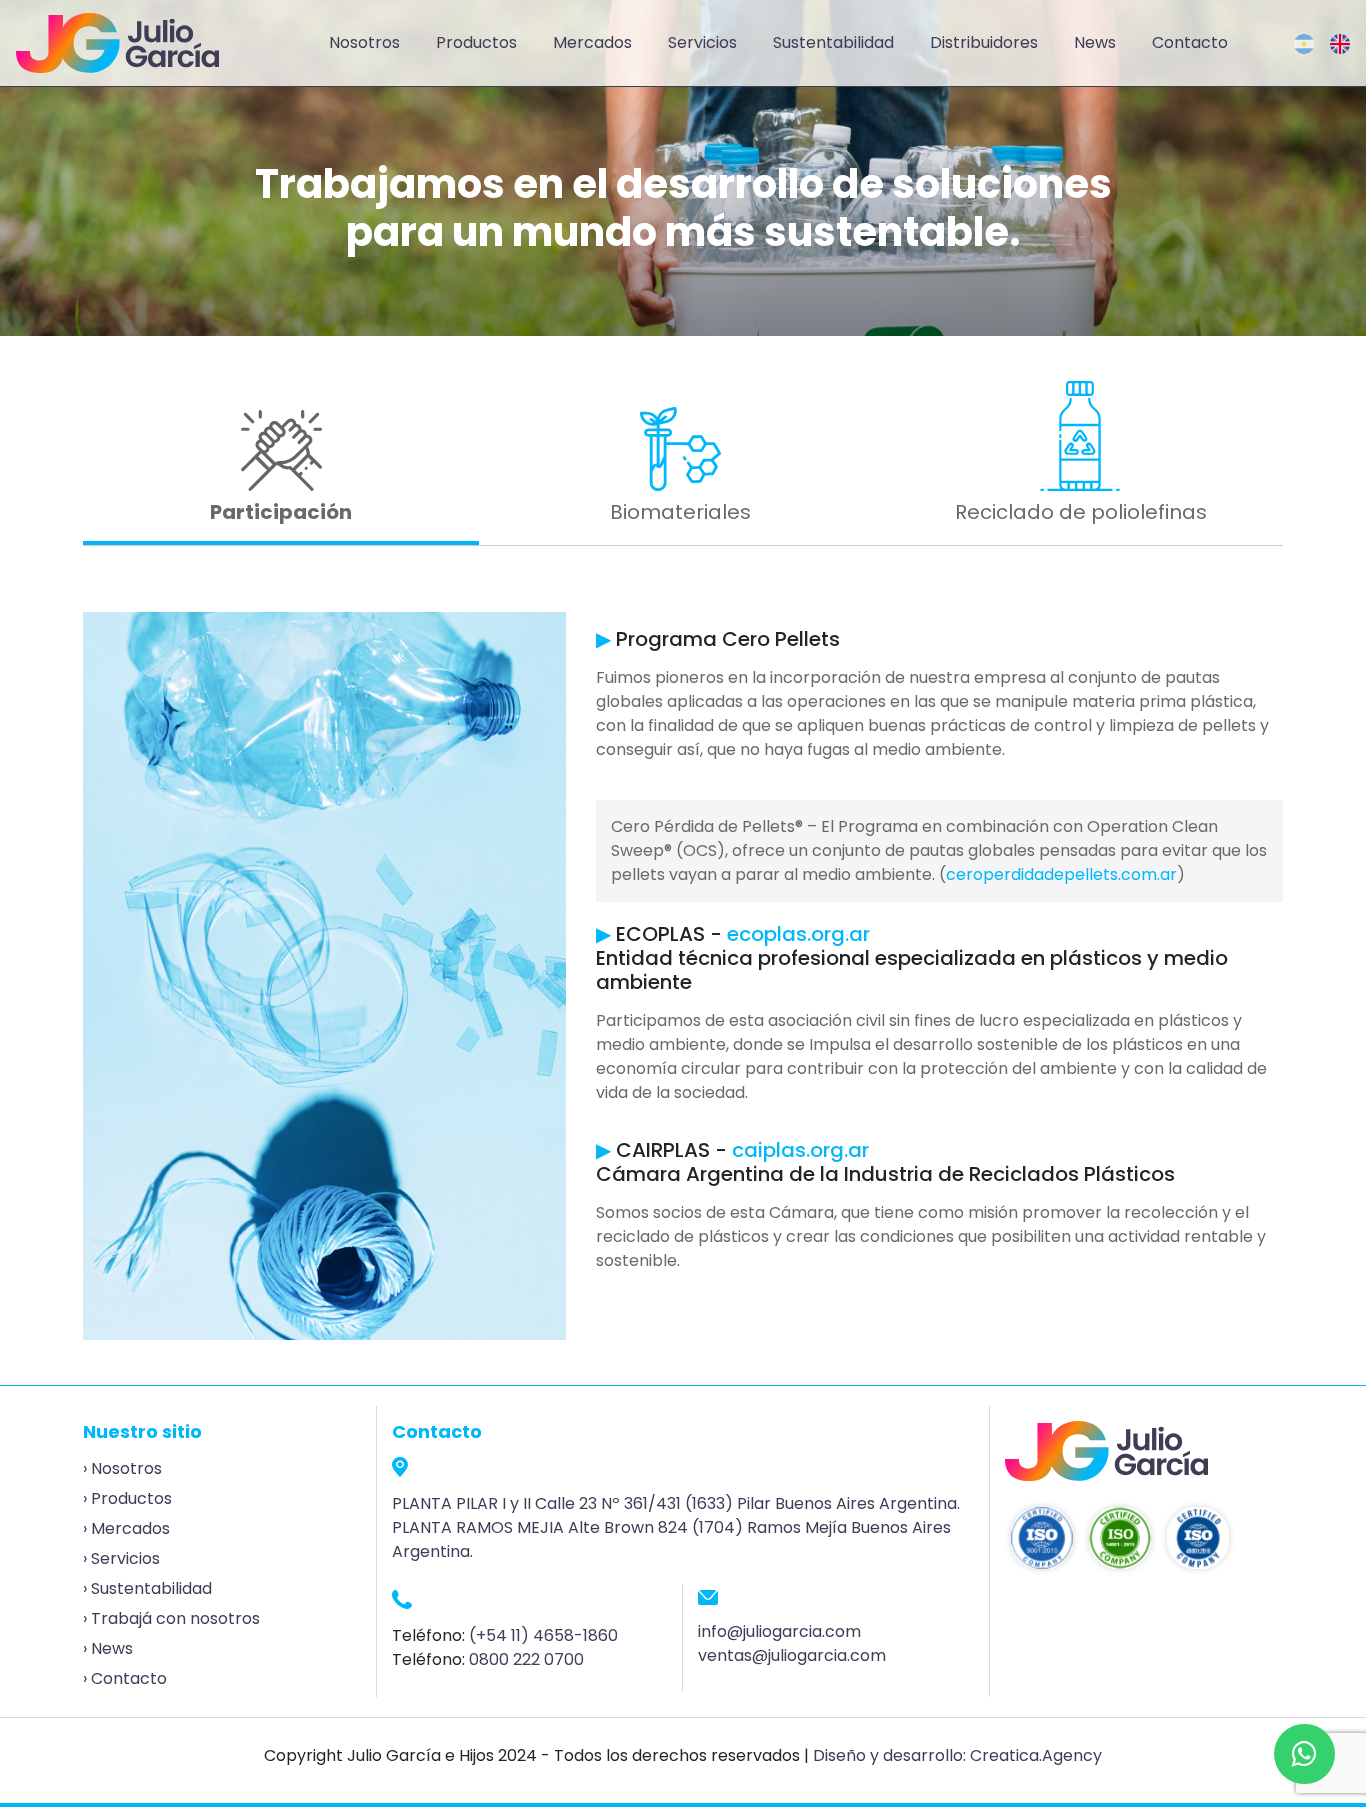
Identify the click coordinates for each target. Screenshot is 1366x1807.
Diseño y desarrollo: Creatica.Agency (957, 1755)
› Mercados (126, 1528)
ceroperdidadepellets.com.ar (1061, 874)
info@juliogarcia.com (779, 1631)
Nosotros (364, 42)
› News (108, 1648)
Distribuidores (984, 42)
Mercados (592, 42)
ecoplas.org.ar (798, 934)
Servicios (702, 42)
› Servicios (121, 1558)
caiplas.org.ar (800, 1150)
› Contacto (125, 1678)
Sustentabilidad (833, 42)
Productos (476, 42)
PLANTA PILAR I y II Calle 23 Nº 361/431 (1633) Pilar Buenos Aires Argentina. (676, 1503)
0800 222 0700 (526, 1659)
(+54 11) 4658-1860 (543, 1635)
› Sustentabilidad (147, 1588)
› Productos (127, 1498)
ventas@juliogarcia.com (792, 1655)
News (1095, 42)
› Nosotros (122, 1468)
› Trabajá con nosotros (171, 1618)
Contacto (1190, 42)
